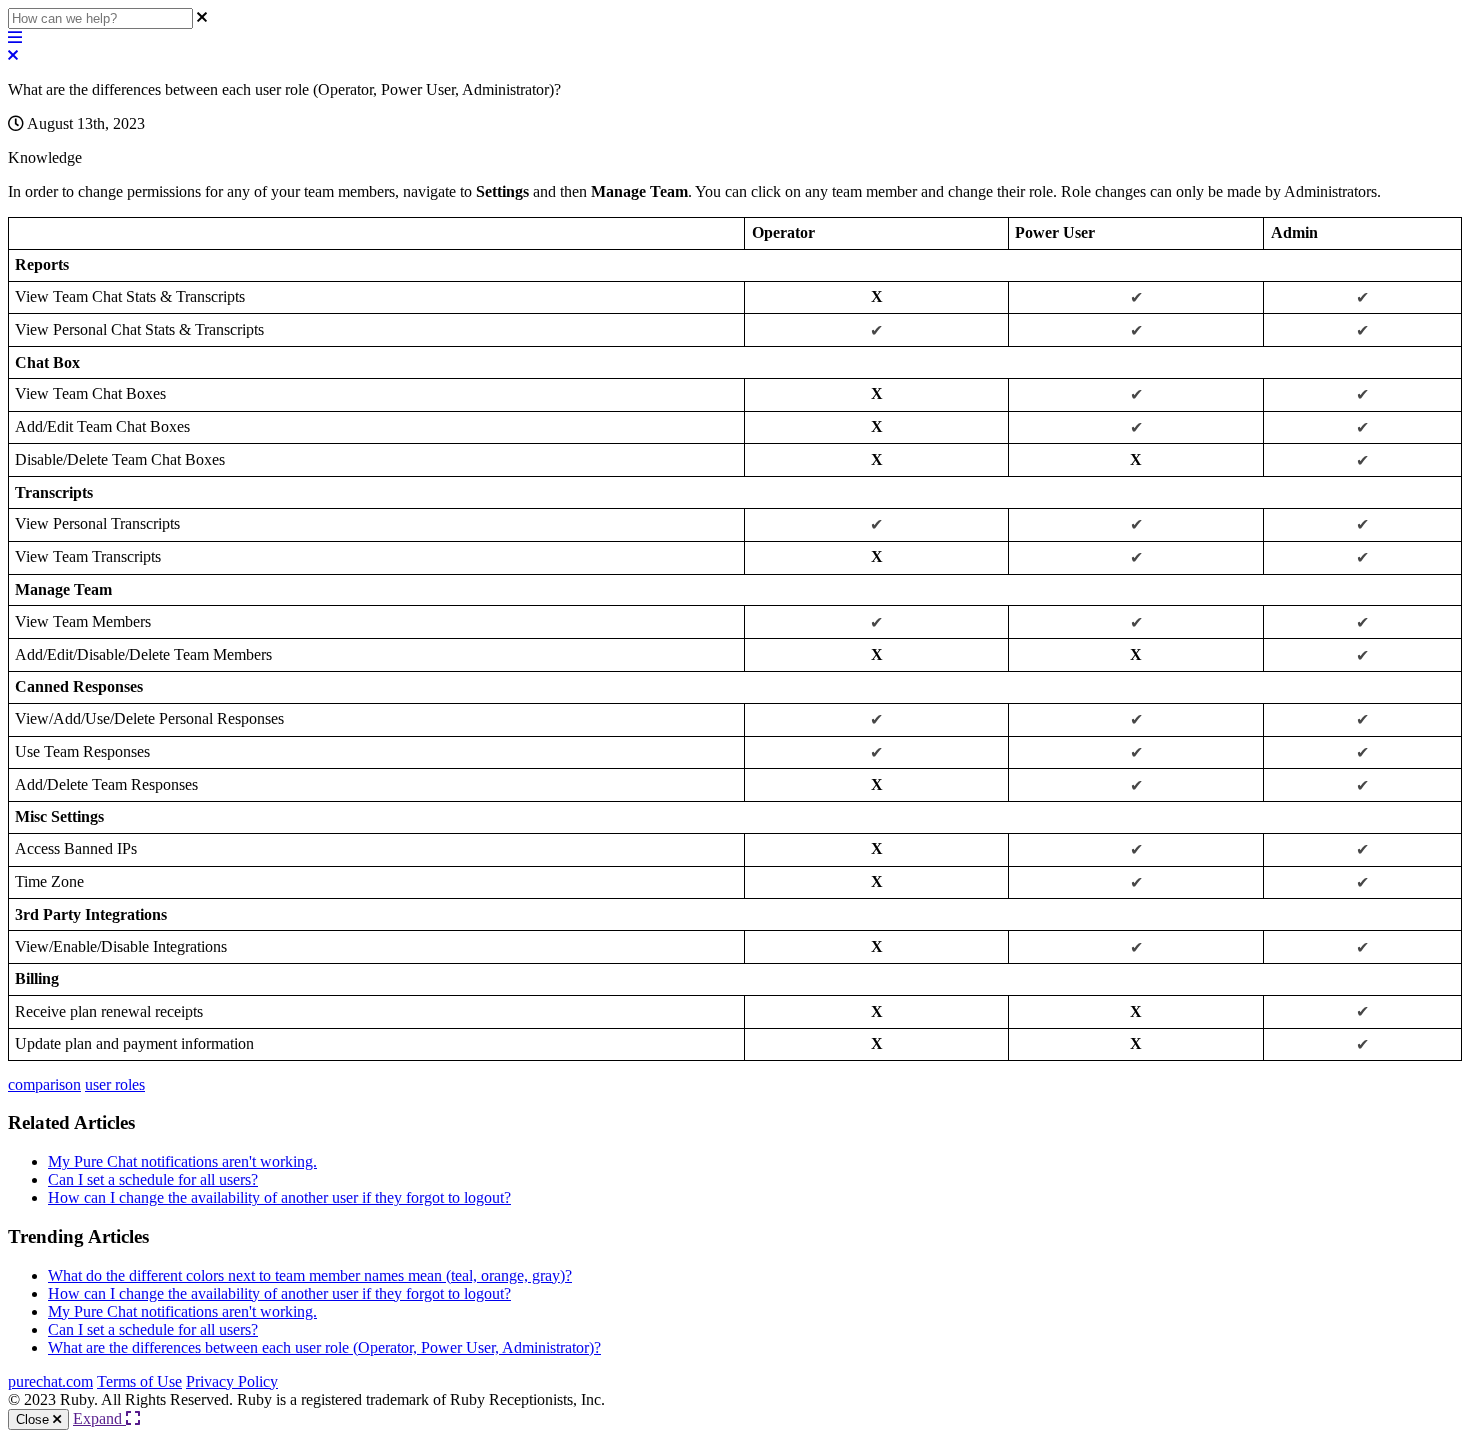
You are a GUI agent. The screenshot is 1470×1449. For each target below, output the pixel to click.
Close (34, 1419)
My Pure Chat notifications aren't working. (182, 1161)
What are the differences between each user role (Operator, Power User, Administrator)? (324, 1347)
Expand (99, 1418)
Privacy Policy (232, 1381)
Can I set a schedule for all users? (153, 1179)
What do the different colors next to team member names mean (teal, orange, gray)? (310, 1275)
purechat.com (50, 1381)
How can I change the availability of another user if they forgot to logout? (279, 1197)
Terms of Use (139, 1381)
